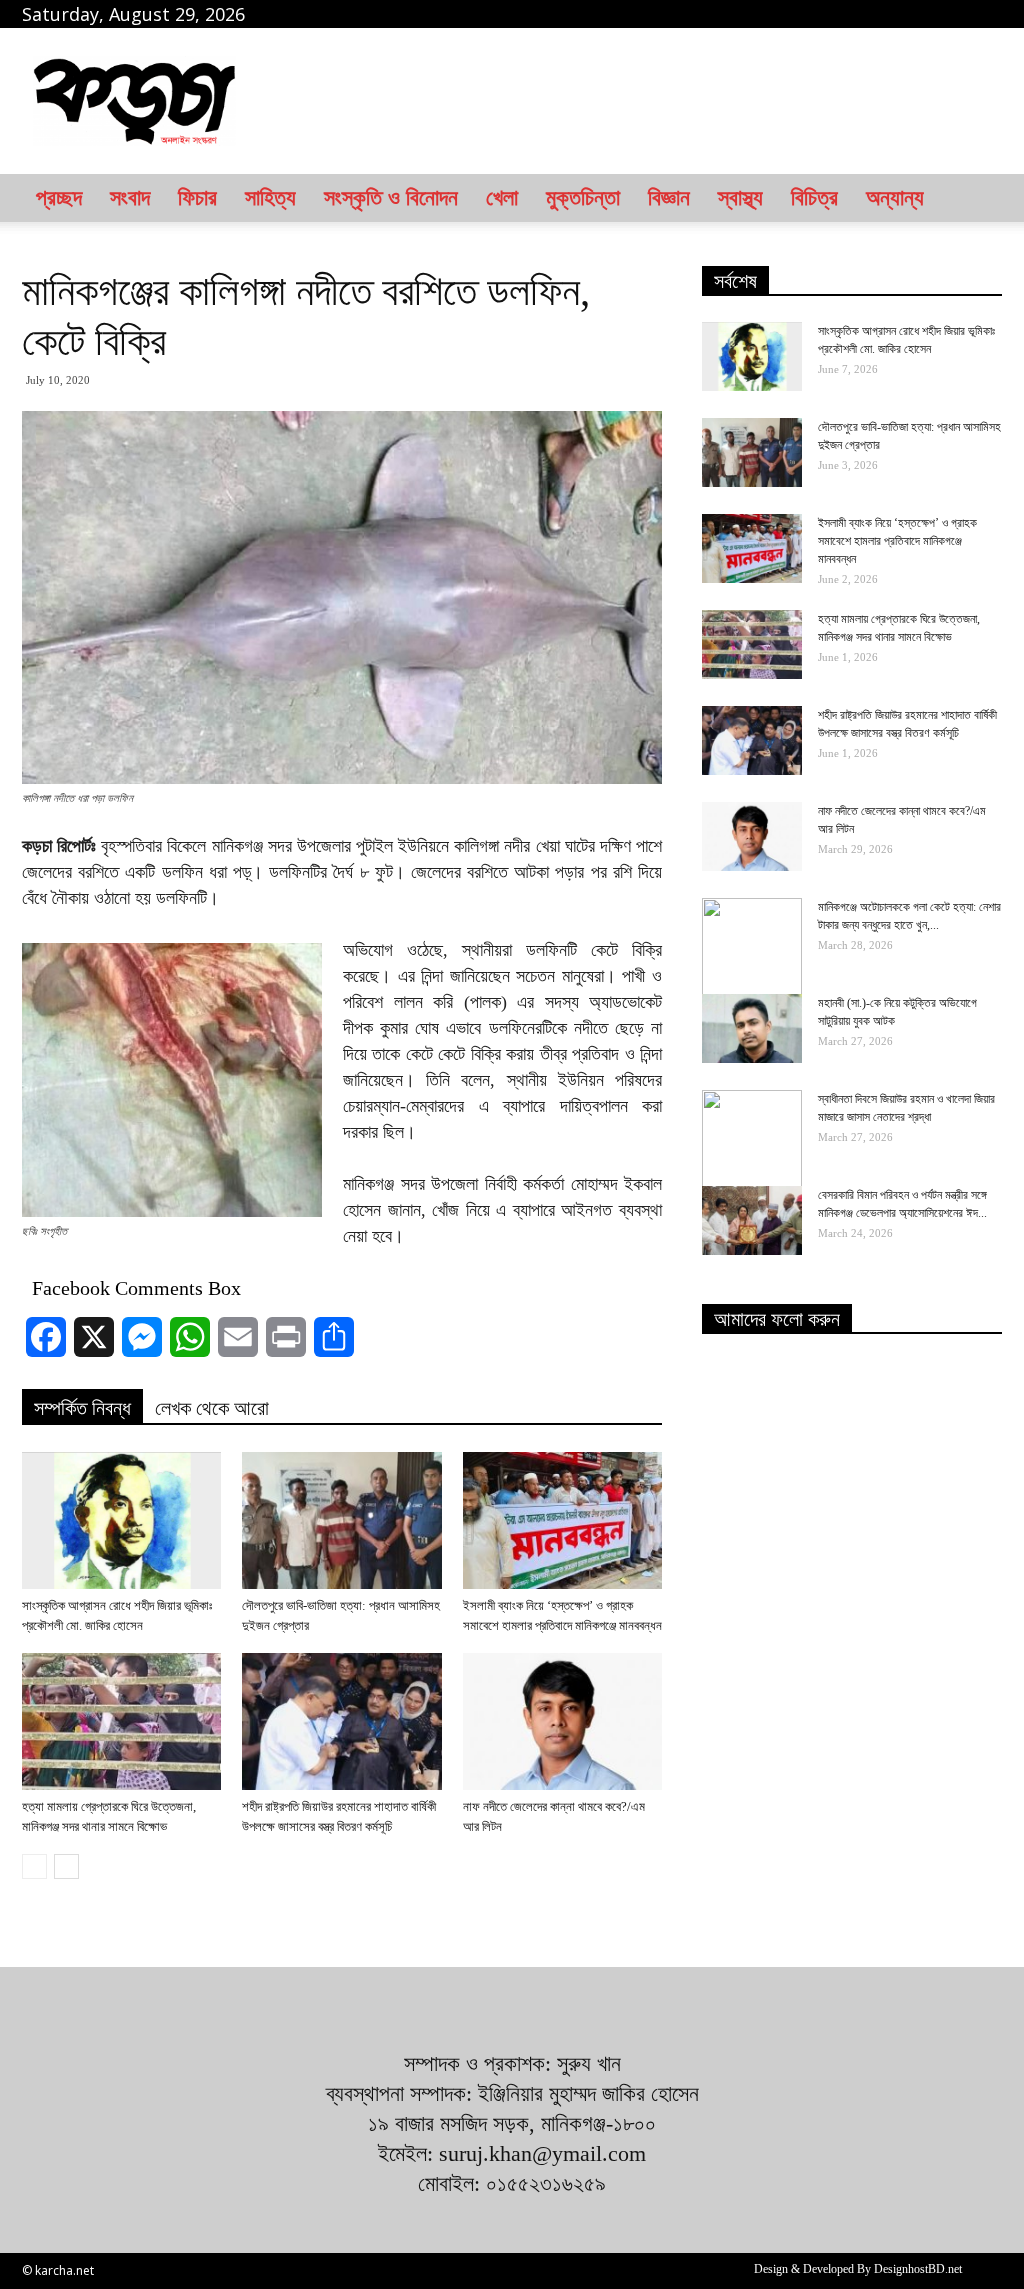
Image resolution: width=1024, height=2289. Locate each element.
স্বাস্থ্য (740, 197)
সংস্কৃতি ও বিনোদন (391, 197)
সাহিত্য (270, 197)
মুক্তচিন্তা (583, 197)
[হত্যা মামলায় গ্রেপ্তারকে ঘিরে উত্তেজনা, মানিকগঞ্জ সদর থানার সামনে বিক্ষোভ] (121, 1721)
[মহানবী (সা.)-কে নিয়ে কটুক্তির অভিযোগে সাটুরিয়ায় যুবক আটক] (752, 1028)
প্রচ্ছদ (59, 197)
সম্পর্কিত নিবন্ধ (82, 1408)
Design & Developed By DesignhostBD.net (858, 2269)
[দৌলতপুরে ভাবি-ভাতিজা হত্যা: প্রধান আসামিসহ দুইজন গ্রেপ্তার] (341, 1520)
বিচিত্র (814, 197)
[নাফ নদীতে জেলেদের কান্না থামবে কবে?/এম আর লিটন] (562, 1721)
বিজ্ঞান (669, 197)
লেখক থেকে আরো (212, 1408)
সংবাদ (130, 197)
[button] (978, 198)
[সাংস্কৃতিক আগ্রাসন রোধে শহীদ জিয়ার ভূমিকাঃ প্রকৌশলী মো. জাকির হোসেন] (121, 1520)
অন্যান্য (895, 197)
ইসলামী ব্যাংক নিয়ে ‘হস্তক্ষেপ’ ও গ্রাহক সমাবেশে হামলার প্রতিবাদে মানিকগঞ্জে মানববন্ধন (897, 541)
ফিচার (197, 197)
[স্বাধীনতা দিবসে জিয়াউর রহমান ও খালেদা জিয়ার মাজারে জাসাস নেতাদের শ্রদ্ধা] (752, 1140)
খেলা (502, 197)
